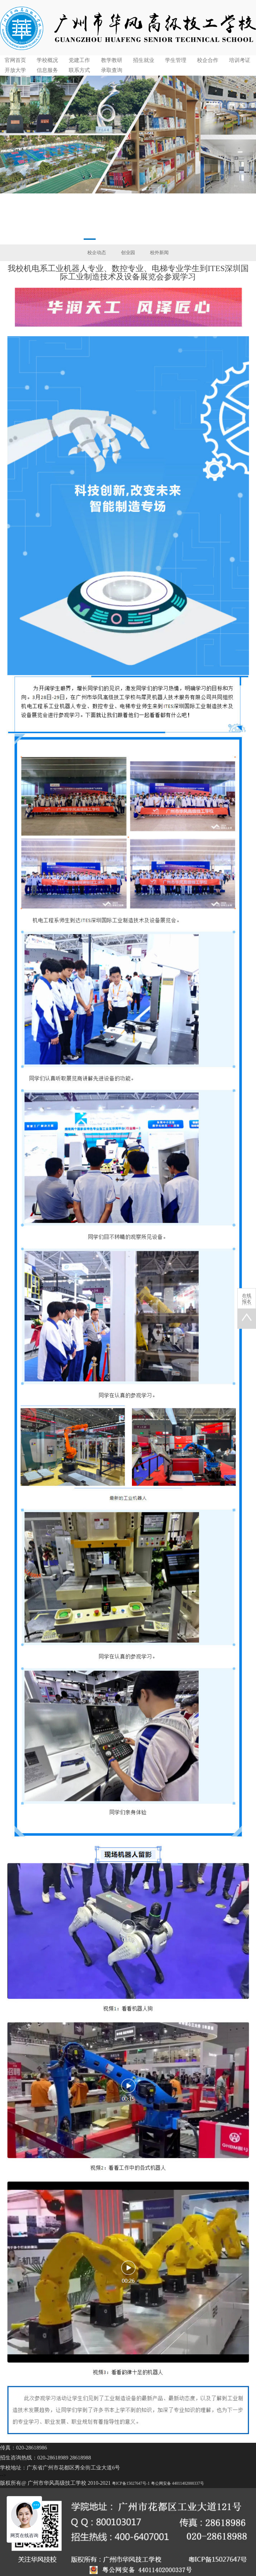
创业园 (128, 253)
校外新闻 (159, 253)
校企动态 (97, 253)
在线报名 (247, 1299)
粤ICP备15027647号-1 (131, 2483)
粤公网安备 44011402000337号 (177, 2483)
